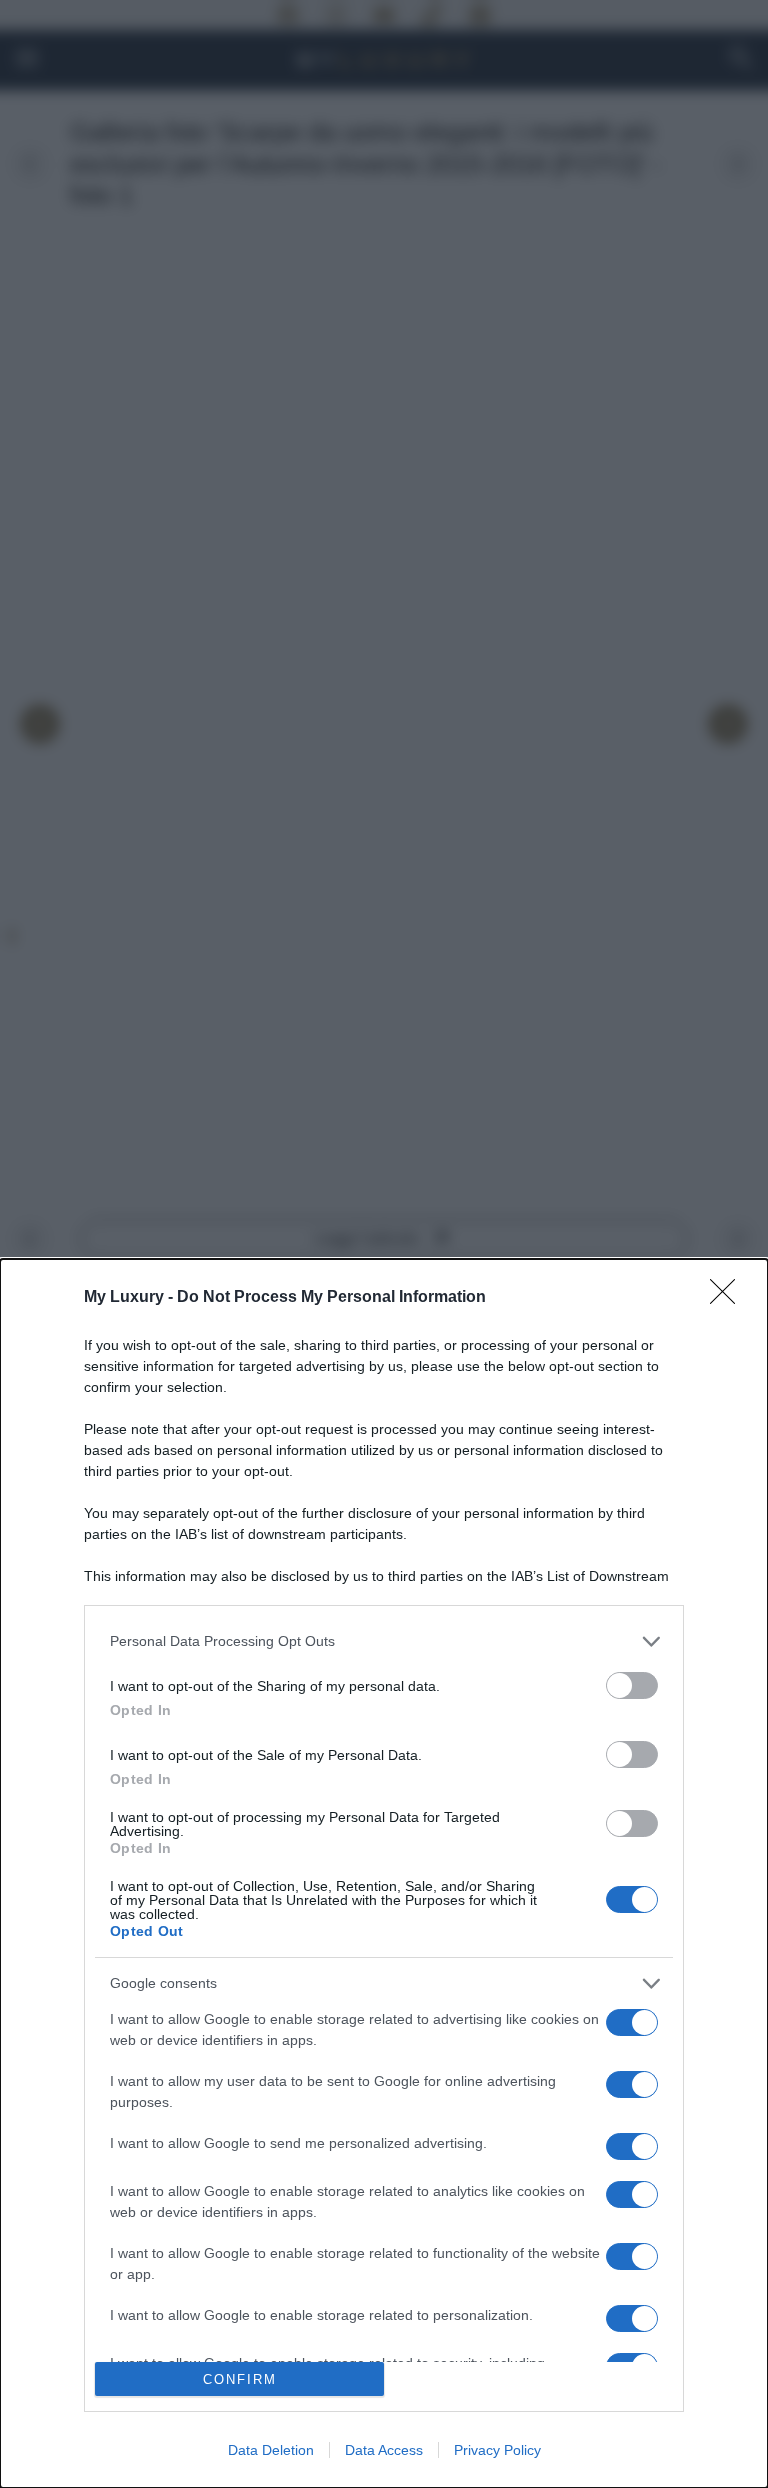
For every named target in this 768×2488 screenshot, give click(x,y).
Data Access (384, 2450)
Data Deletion (271, 2450)
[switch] (632, 1685)
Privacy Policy (497, 2450)
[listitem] (384, 1641)
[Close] (729, 1298)
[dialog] (384, 1873)
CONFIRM (240, 2379)
